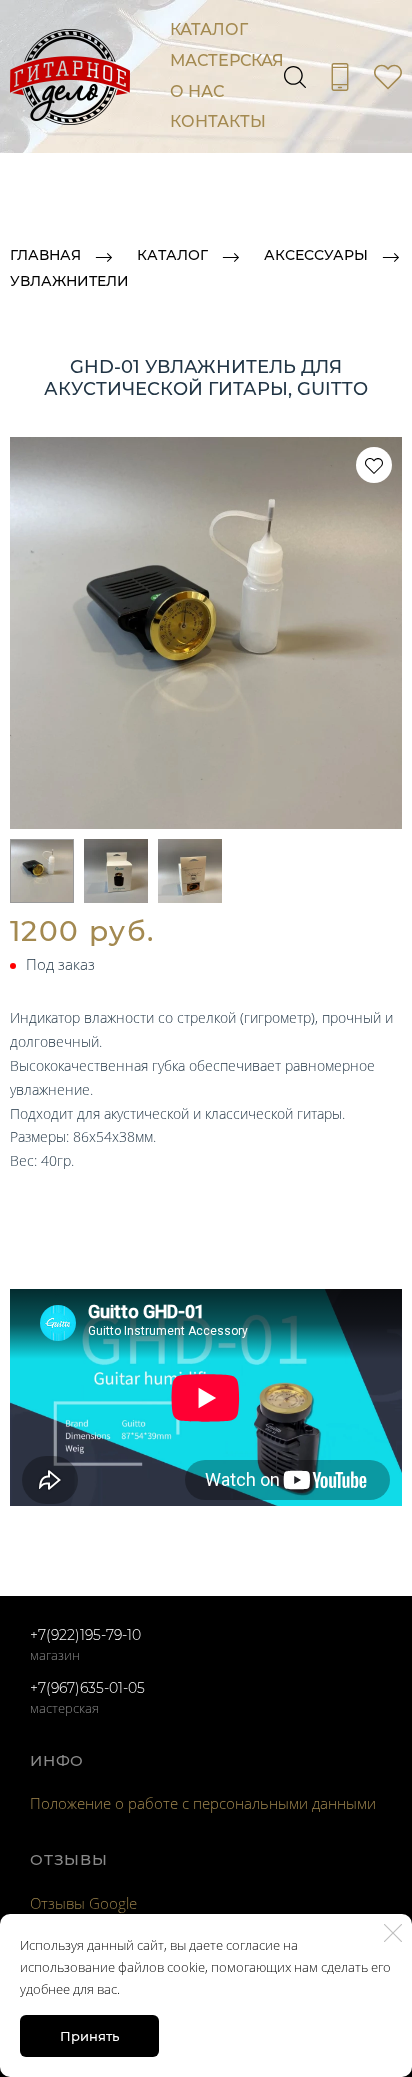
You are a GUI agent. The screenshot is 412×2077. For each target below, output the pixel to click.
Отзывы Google (83, 1903)
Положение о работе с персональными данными (203, 1803)
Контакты (218, 121)
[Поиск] (295, 77)
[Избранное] (388, 77)
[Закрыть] (393, 1933)
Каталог (209, 29)
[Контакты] (340, 77)
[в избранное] (374, 465)
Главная (45, 256)
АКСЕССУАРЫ (316, 256)
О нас (197, 91)
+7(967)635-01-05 (87, 1688)
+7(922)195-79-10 (85, 1635)
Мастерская (227, 60)
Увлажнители (69, 282)
